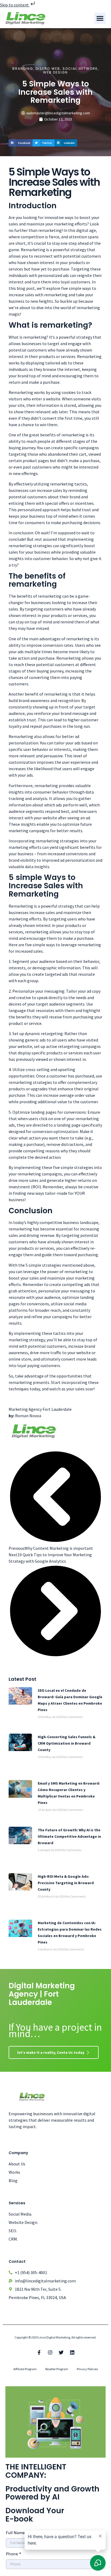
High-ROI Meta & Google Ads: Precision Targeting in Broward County (66, 1883)
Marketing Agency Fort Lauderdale (40, 1409)
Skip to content (15, 5)
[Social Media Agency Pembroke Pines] (34, 1438)
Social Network (80, 69)
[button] (100, 18)
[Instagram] (50, 2352)
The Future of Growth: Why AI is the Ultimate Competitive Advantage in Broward (69, 1836)
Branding (23, 69)
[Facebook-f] (39, 2352)
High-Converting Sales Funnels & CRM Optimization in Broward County (67, 1743)
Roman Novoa (28, 1416)
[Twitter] (61, 2352)
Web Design (55, 72)
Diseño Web (48, 69)
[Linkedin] (72, 2352)
